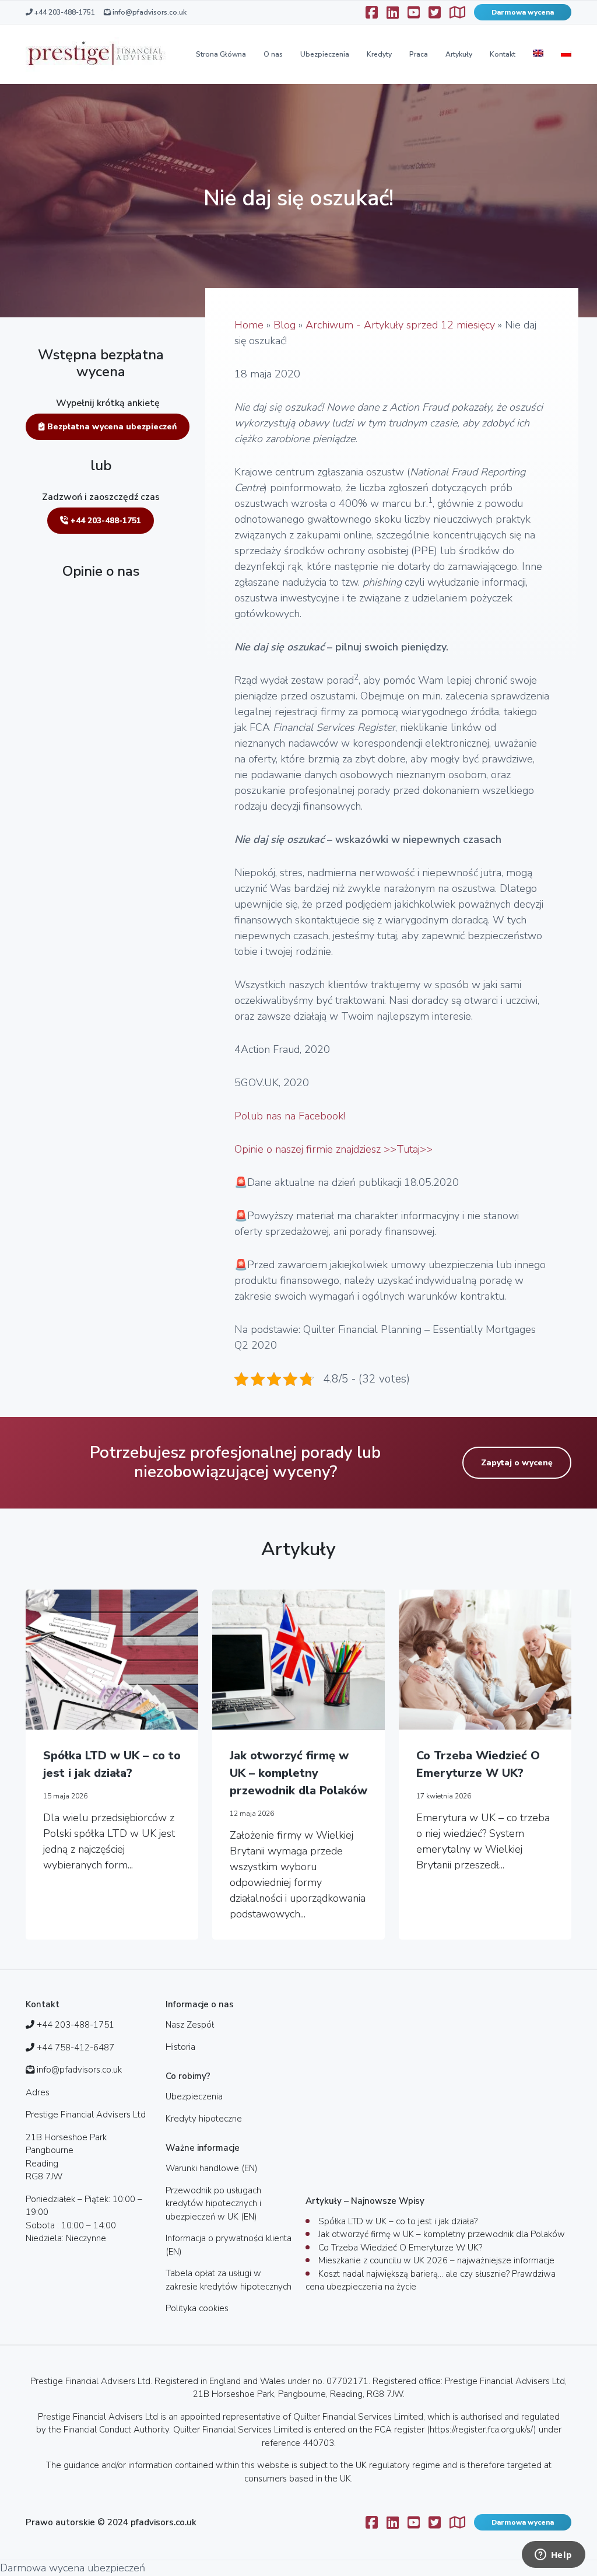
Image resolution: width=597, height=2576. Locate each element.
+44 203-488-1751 (64, 12)
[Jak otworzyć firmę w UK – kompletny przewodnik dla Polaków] (298, 1660)
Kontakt (503, 54)
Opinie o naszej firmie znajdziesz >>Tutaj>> (333, 1149)
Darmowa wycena (523, 12)
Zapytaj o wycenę (517, 1463)
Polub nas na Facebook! (290, 1116)
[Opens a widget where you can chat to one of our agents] (553, 2556)
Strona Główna (221, 54)
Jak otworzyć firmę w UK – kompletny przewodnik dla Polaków (298, 1773)
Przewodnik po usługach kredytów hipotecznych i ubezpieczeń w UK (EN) (213, 2204)
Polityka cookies (197, 2308)
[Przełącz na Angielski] (538, 54)
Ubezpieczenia (325, 54)
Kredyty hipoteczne (204, 2119)
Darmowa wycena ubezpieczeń (73, 2568)
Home (249, 325)
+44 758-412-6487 (75, 2048)
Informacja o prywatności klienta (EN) (229, 2245)
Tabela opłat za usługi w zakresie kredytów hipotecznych (229, 2280)
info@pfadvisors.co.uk (149, 12)
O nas (273, 54)
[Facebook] (372, 12)
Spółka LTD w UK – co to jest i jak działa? (112, 1764)
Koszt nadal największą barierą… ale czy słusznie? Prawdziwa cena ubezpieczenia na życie (431, 2281)
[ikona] (393, 12)
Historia (180, 2047)
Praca (419, 54)
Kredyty (379, 54)
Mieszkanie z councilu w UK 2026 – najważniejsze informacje (436, 2260)
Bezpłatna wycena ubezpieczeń (111, 427)
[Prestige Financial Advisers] (96, 54)
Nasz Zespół (190, 2025)
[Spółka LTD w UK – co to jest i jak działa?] (112, 1660)
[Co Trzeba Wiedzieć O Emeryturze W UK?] (485, 1660)
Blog (285, 325)
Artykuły (459, 54)
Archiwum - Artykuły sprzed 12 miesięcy (400, 325)
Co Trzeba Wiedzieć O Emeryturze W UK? (478, 1764)
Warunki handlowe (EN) (212, 2168)
